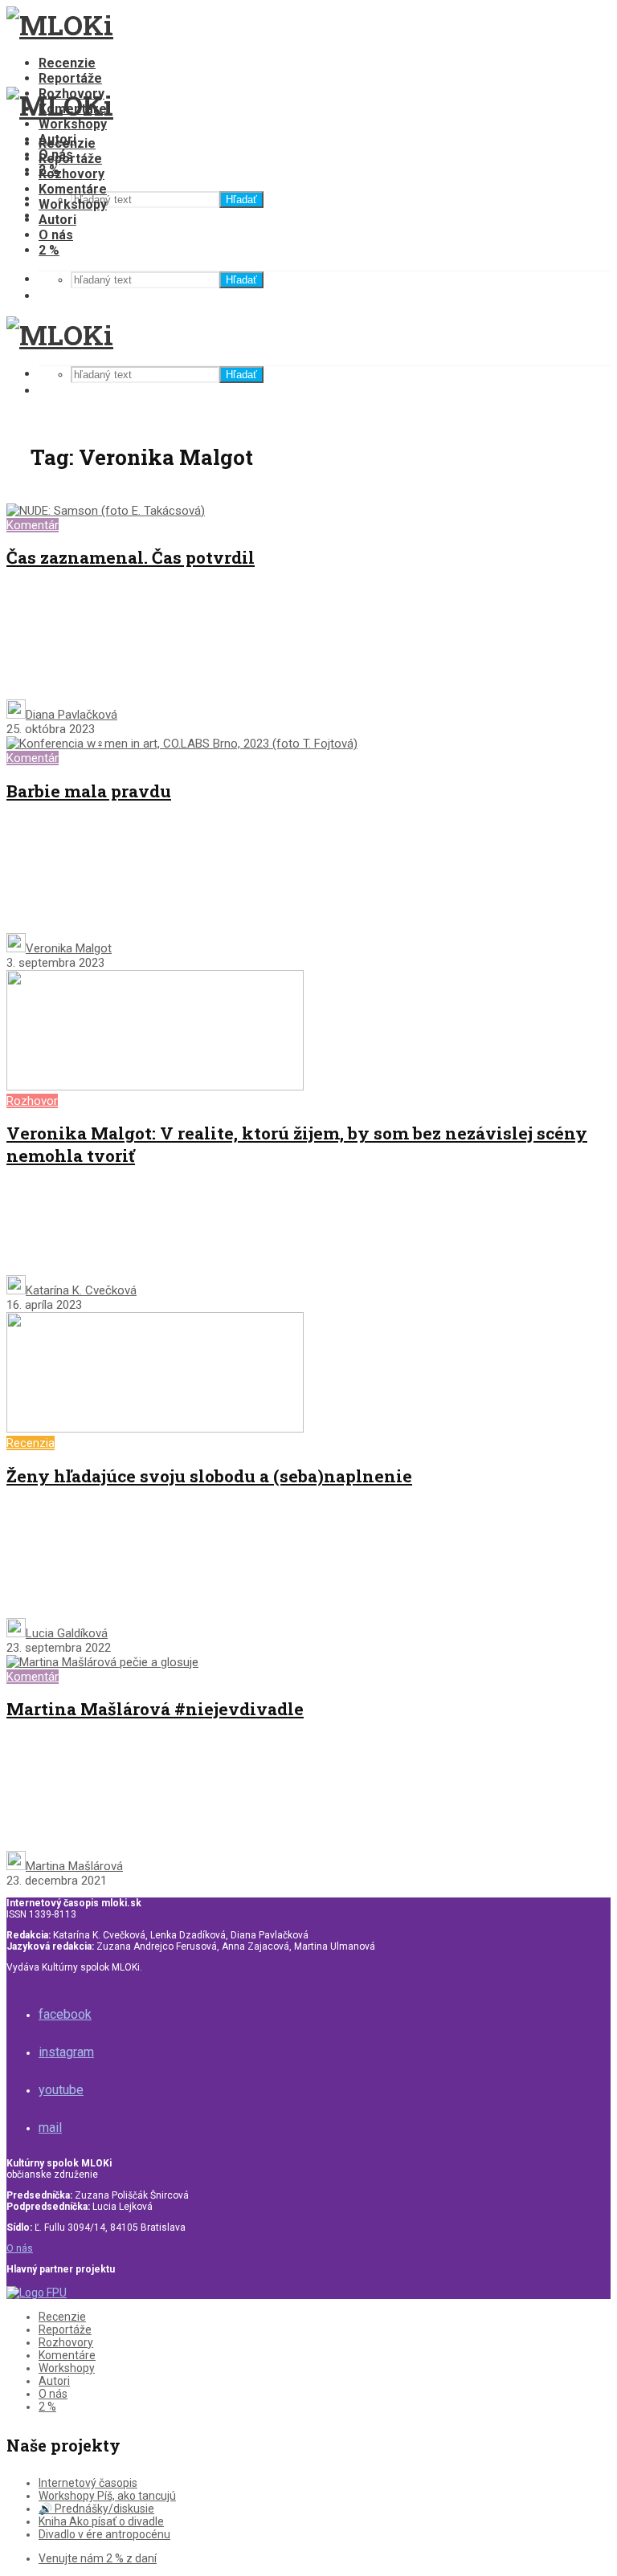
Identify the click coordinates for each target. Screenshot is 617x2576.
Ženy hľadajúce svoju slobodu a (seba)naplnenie (209, 1476)
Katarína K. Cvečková (81, 1290)
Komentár (33, 525)
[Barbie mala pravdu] (182, 744)
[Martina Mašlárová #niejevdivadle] (102, 1662)
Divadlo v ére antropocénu (104, 2534)
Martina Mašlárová (74, 1866)
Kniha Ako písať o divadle (101, 2521)
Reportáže (70, 78)
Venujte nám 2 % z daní (98, 2558)
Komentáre (73, 189)
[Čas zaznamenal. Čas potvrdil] (106, 511)
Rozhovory (72, 174)
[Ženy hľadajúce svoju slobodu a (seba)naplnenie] (155, 1429)
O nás (56, 235)
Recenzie (67, 63)
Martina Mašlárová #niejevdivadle (155, 1709)
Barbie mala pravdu (89, 791)
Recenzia (31, 1443)
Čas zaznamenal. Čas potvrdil (131, 557)
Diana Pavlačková (72, 715)
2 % (49, 250)
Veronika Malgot (69, 948)
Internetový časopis (88, 2483)
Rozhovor (32, 1101)
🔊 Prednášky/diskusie (96, 2509)
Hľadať (241, 200)
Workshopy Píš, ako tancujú (107, 2496)
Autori (57, 220)
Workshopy (73, 124)
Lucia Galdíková (67, 1633)
